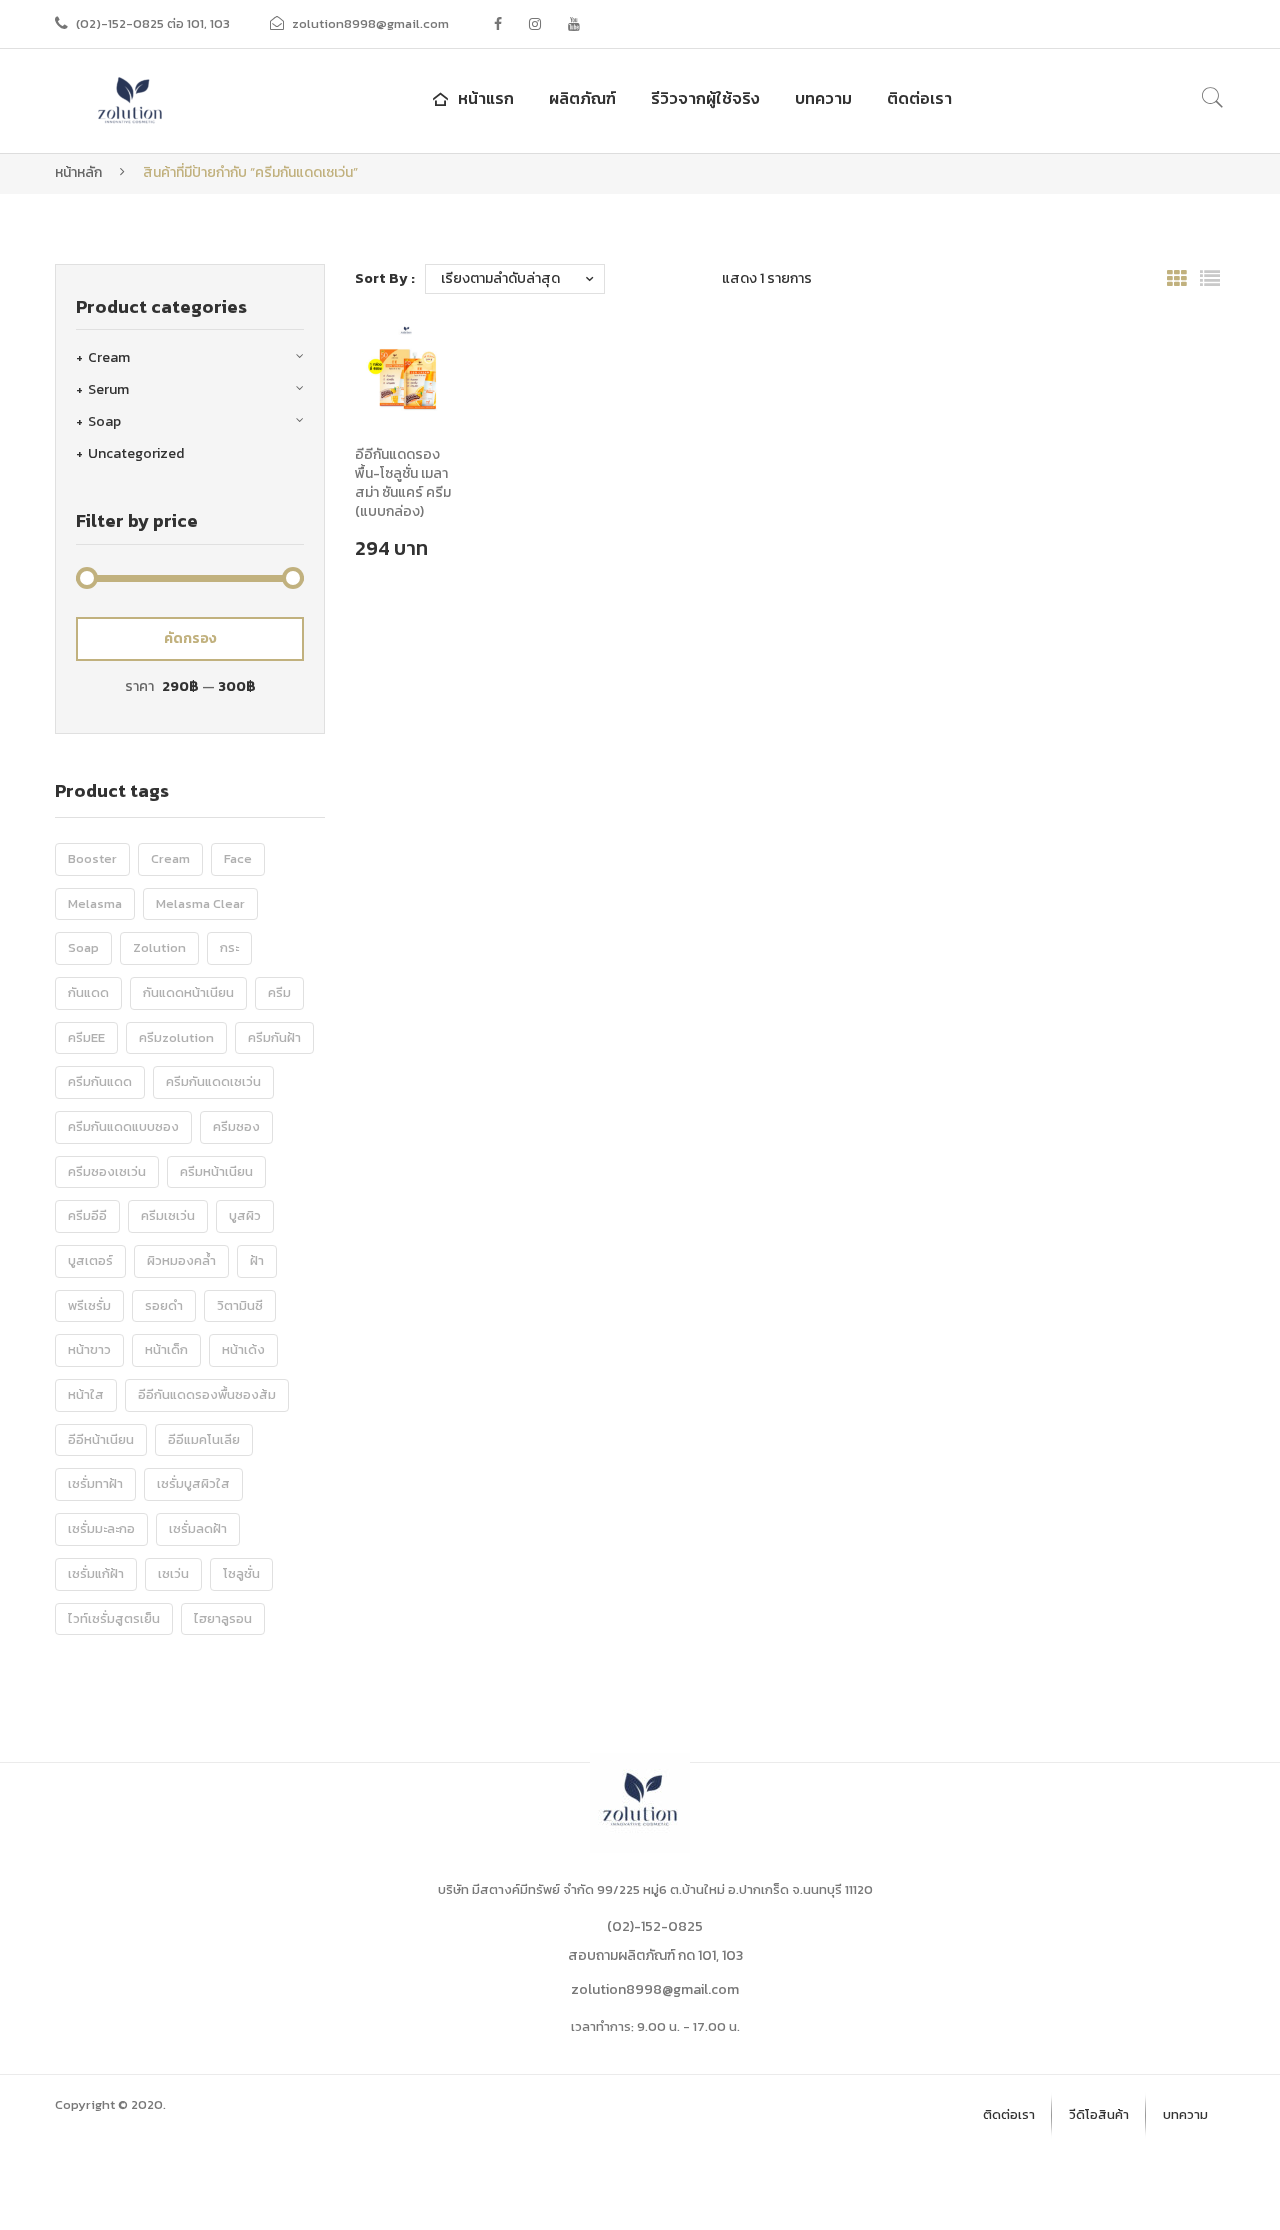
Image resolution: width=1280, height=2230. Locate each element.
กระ (229, 947)
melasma (95, 903)
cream (170, 858)
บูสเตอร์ (90, 1260)
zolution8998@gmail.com (655, 1989)
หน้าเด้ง (243, 1349)
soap (83, 947)
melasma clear (200, 903)
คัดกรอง (190, 638)
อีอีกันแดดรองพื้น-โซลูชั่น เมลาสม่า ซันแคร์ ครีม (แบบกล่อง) (403, 484)
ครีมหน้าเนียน (216, 1171)
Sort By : (385, 278)
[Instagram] (535, 24)
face (238, 858)
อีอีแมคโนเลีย (204, 1439)
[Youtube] (574, 24)
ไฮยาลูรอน (223, 1618)
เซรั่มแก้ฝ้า (96, 1573)
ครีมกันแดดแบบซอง (123, 1126)
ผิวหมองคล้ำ (181, 1260)
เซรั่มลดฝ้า (198, 1528)
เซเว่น (173, 1573)
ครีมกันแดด (100, 1081)
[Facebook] (498, 24)
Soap (104, 421)
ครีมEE (86, 1037)
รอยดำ (164, 1305)
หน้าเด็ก (166, 1349)
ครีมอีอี (87, 1215)
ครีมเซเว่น (168, 1215)
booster (92, 858)
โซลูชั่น (241, 1573)
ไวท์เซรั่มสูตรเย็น (114, 1618)
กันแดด (88, 992)
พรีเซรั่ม (89, 1305)
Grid (1177, 279)
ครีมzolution (176, 1037)
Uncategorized (136, 453)
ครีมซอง (236, 1126)
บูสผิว (245, 1215)
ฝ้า (257, 1260)
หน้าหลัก (78, 172)
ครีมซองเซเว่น (107, 1171)
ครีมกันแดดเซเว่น (213, 1081)
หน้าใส (86, 1394)
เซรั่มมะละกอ (101, 1528)
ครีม (279, 992)
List (1210, 279)
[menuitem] (471, 98)
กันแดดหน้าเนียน (188, 992)
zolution (159, 947)
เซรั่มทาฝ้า (95, 1483)
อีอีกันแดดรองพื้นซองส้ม (207, 1394)
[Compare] (415, 420)
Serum (108, 389)
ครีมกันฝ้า (274, 1037)
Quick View (414, 383)
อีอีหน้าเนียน (101, 1439)
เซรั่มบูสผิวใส (193, 1483)
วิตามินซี (240, 1305)
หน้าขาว (89, 1349)
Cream (109, 357)
